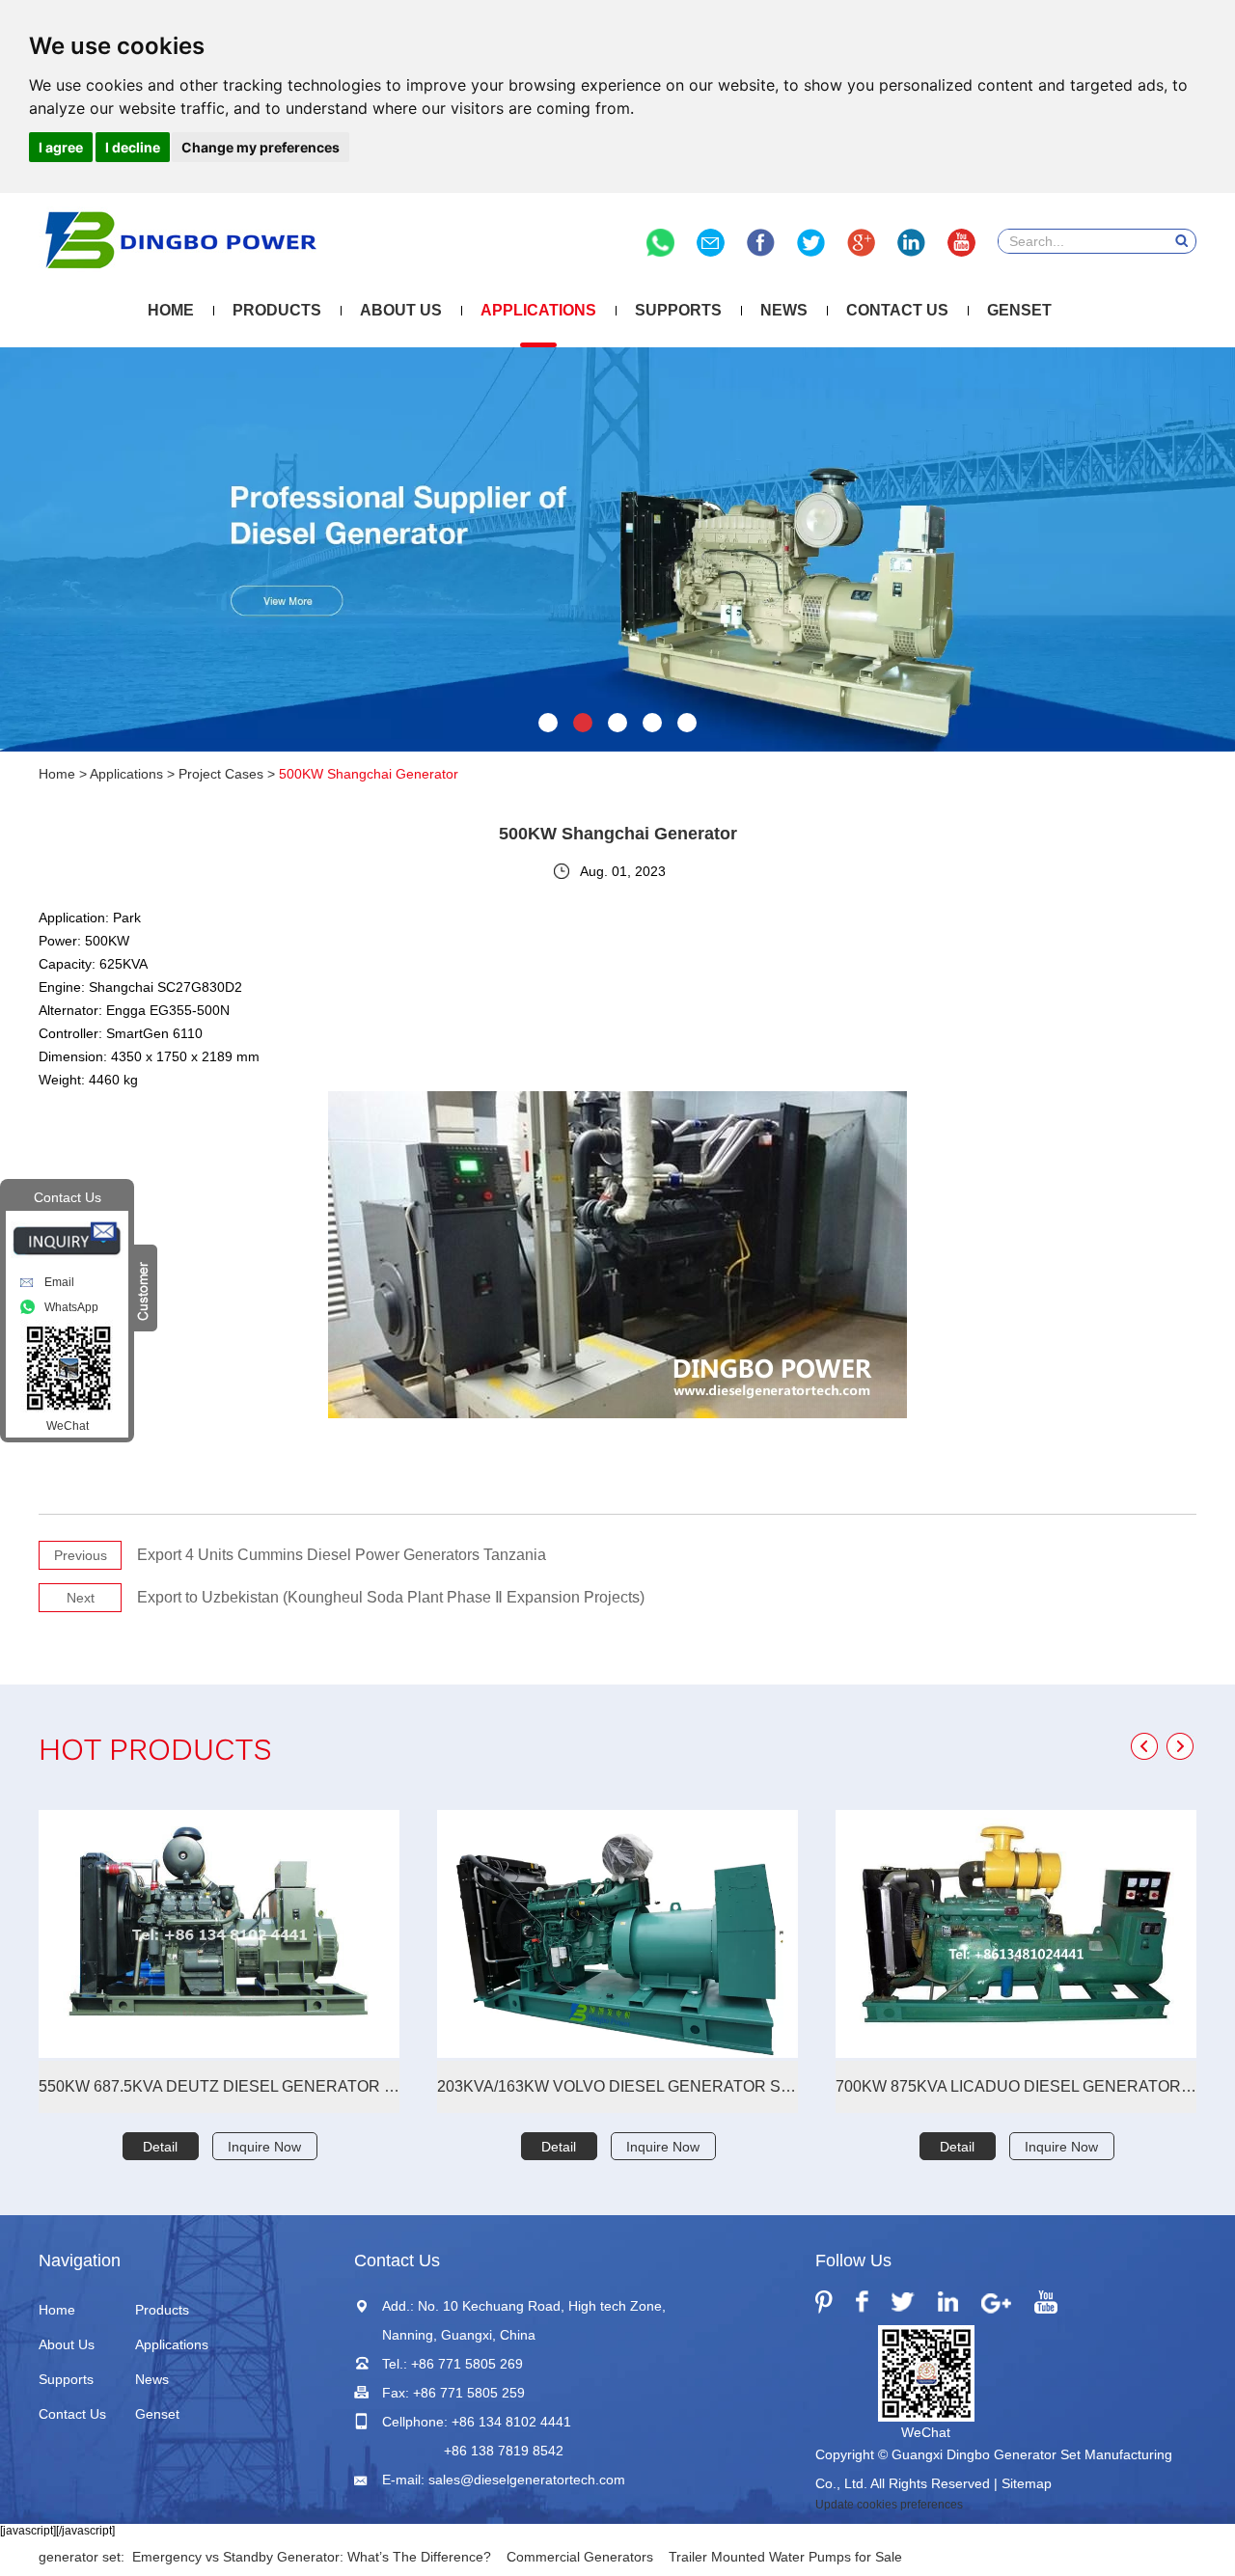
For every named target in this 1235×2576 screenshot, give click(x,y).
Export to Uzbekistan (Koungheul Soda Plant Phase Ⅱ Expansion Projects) (391, 1597)
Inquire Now (264, 2147)
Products (277, 310)
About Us (401, 310)
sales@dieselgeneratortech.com (527, 2480)
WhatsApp (71, 1307)
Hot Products (155, 1753)
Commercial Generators (580, 2557)
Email (59, 1282)
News (784, 310)
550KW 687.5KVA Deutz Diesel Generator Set (219, 2086)
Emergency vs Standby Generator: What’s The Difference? (312, 2557)
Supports (678, 310)
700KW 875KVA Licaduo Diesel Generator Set (1016, 2086)
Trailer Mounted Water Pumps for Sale (785, 2557)
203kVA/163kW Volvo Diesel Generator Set (617, 2086)
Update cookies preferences (889, 2505)
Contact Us (897, 310)
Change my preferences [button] (261, 147)
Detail (160, 2147)
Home (171, 310)
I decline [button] (133, 147)
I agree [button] (61, 147)
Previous (81, 1555)
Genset (1019, 310)
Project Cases (221, 774)
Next (81, 1598)
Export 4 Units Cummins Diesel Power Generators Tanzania (342, 1555)
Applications (538, 310)
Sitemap (1027, 2483)
